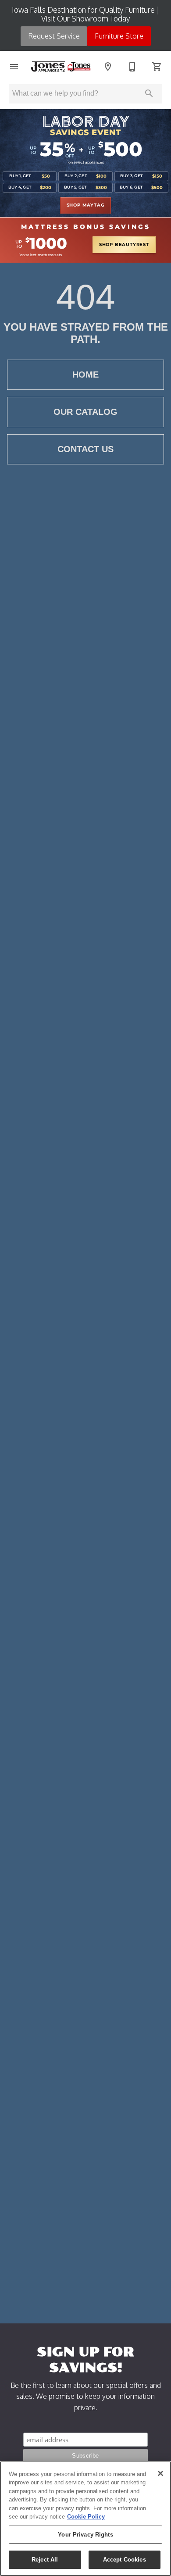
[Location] (108, 67)
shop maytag (86, 205)
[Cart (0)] (157, 67)
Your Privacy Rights (85, 2535)
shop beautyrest (124, 245)
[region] (85, 2519)
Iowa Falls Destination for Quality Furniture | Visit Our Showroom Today (86, 14)
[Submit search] (149, 93)
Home (85, 375)
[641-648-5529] (132, 67)
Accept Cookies (125, 2560)
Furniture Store (119, 36)
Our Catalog (85, 412)
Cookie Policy (86, 2517)
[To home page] (61, 66)
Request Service (54, 36)
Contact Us (85, 449)
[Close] (160, 2473)
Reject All (45, 2560)
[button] (14, 67)
